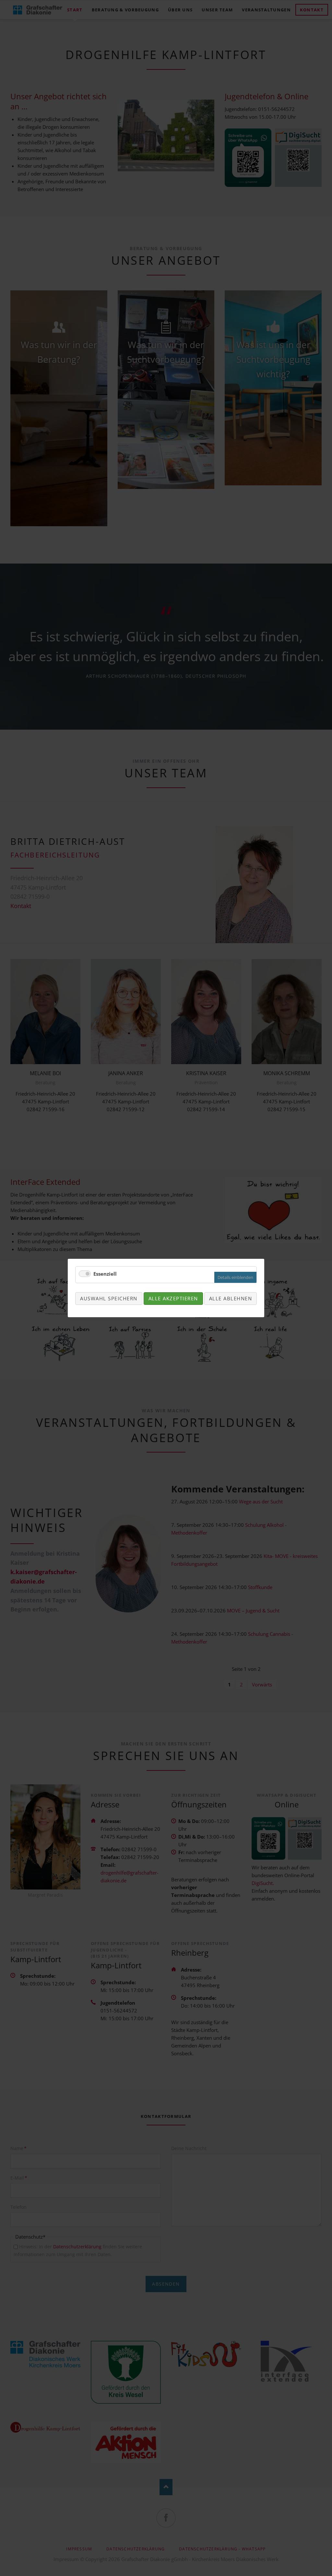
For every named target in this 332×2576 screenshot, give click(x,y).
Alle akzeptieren (173, 1298)
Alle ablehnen (231, 1298)
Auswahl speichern (109, 1298)
